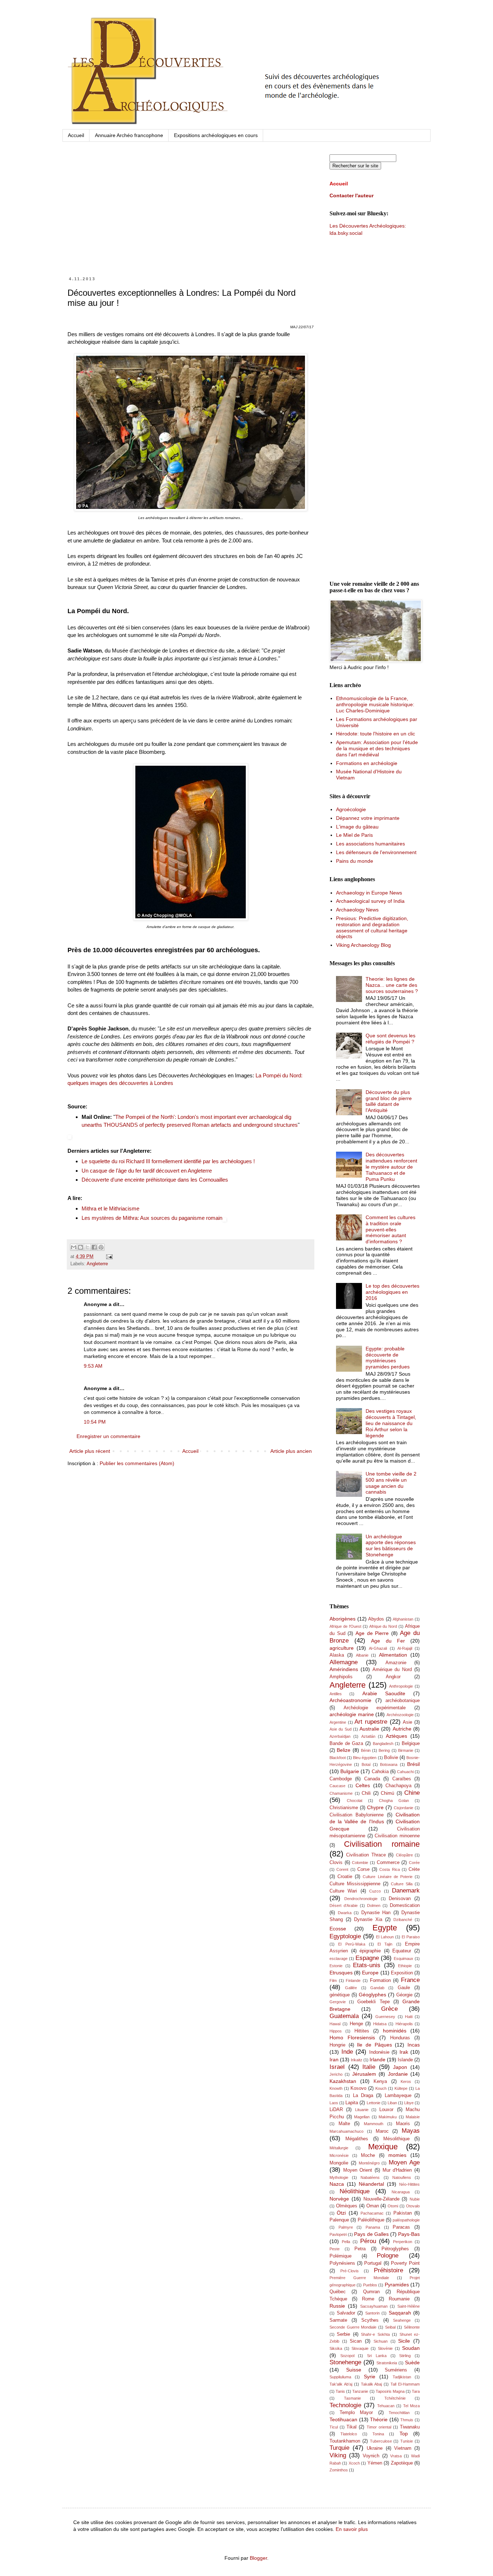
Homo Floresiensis (352, 2037)
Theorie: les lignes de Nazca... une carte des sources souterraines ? (392, 985)
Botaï (366, 1764)
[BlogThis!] (80, 1247)
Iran (334, 2060)
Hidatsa (380, 2024)
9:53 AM (93, 1366)
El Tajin (385, 1944)
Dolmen (374, 1905)
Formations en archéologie (367, 763)
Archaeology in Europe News (369, 893)
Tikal (352, 2427)
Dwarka (345, 1913)
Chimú (387, 1793)
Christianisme (344, 1808)
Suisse (354, 2370)
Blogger (258, 2558)
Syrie (370, 2377)
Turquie (339, 2448)
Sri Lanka (377, 2356)
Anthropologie (401, 1686)
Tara (416, 2391)
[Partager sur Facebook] (94, 1247)
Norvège (339, 2199)
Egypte (385, 1928)
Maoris (403, 2124)
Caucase (337, 1786)
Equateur (402, 1951)
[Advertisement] (191, 216)
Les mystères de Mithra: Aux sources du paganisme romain (152, 1218)
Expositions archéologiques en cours (216, 135)
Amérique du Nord (392, 1670)
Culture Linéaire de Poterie (387, 1877)
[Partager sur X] (87, 1247)
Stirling (405, 2356)
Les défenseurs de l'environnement (376, 852)
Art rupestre (371, 1722)
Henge (356, 2024)
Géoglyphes (372, 1995)
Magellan (362, 2117)
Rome (368, 2299)
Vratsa (396, 2456)
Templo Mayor (356, 2413)
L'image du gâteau (357, 827)
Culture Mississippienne (355, 1884)
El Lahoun (385, 1937)
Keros (406, 2082)
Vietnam (403, 2448)
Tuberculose (381, 2441)
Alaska (337, 1655)
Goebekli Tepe (373, 2002)
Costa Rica (389, 1869)
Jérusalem (364, 2074)
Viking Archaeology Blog (363, 945)
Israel (337, 2067)
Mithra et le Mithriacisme (110, 1208)
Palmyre (346, 2227)
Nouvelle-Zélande (381, 2199)
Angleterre (97, 1264)
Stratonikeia (387, 2363)
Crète (414, 1869)
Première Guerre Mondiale (359, 2278)
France (410, 1980)
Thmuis (407, 2420)
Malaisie (413, 2117)
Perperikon (403, 2242)
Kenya (380, 2082)
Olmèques (347, 2206)
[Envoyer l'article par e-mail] (108, 1257)
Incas (414, 2045)
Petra (360, 2249)
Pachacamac (372, 2213)
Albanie (362, 1655)
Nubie (415, 2199)
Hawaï (335, 2024)
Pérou (368, 2241)
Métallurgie (339, 2148)
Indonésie (379, 2052)
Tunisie (407, 2441)
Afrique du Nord (383, 1626)
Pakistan (403, 2213)
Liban (392, 2103)
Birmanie (406, 1750)
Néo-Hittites (409, 2184)
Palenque (339, 2220)
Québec (338, 2292)
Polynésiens (342, 2263)
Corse (363, 1869)
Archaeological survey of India (370, 901)
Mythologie (339, 2177)
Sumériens (396, 2370)
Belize (344, 1750)
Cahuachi (405, 1772)
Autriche (402, 1729)
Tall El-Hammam (405, 2384)
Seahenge (402, 2320)
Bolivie (391, 1758)
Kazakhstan (343, 2081)
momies (397, 2155)
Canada (372, 1779)
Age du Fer (388, 1641)
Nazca (337, 2184)
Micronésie (339, 2155)
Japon (400, 2067)
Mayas (411, 2131)
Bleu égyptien (365, 1758)
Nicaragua (401, 2192)
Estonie (336, 1966)
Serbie (343, 2334)
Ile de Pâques (374, 2045)
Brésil (413, 1764)
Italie (369, 2067)
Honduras (400, 2038)
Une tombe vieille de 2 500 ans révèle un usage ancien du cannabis (391, 1483)
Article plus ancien (291, 1451)
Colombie (360, 1863)
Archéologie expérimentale (375, 1708)
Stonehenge (345, 2362)
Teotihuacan (343, 2419)
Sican (356, 2341)
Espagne (367, 1958)
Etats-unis (367, 1965)
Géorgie (404, 1995)
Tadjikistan (402, 2377)
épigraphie (370, 1951)
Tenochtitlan (399, 2413)
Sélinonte (412, 2327)
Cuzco (375, 1891)
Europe (370, 1973)
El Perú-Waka (352, 1944)
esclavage (339, 1959)
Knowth (336, 2088)
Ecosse (338, 1929)
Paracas (401, 2227)
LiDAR (336, 2110)
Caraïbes (402, 1779)
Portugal (373, 2263)
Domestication (405, 1905)
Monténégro (369, 2163)
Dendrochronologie (361, 1899)
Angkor (393, 1677)
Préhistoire (389, 2270)
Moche (368, 2155)
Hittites (362, 2031)
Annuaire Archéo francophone (129, 135)
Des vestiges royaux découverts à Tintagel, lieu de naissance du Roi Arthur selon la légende (391, 1423)
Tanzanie (360, 2391)
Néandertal (371, 2184)
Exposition (402, 1973)
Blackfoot (338, 1758)
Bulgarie (350, 1771)
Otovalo (413, 2206)
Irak (404, 2052)
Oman (373, 2206)
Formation (380, 1981)
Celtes (363, 1785)
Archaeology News (357, 910)
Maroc (382, 2131)
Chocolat (355, 1801)
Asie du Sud (341, 1729)
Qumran (371, 2292)
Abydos (376, 1619)
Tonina (378, 2434)
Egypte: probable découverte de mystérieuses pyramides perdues (388, 1358)
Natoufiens (402, 2177)
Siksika (336, 2348)
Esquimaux (403, 1959)
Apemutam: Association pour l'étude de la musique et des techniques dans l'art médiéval (377, 748)
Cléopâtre (404, 1855)
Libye (409, 2103)
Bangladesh (383, 1744)
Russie (337, 2306)
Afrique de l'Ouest (345, 1626)
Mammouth (374, 2124)
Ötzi (341, 2213)
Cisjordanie (403, 1808)
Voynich (371, 2456)
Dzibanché (403, 1920)
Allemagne (344, 1662)
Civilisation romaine (382, 1844)
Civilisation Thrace (366, 1855)
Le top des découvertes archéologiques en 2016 (392, 1292)
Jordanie (398, 2074)
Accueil (76, 135)
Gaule (404, 1988)
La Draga (363, 2096)
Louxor (386, 2110)
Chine (412, 1793)
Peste (335, 2249)
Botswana (389, 1764)
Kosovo (358, 2088)
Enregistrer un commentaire (108, 1436)
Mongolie (339, 2163)
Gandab (377, 1988)
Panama (373, 2227)
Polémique (341, 2256)
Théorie (379, 2419)
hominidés (395, 2031)
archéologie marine (352, 1714)
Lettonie (374, 2103)
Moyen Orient (358, 2170)
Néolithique (355, 2191)
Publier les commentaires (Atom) (137, 1463)
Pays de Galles (371, 2234)
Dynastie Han (376, 1913)
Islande (405, 2060)
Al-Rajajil (405, 1648)
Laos (334, 2103)
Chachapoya (398, 1786)
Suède (412, 2362)
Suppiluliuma (340, 2377)
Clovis (336, 1863)
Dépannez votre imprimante (368, 818)
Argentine (338, 1722)
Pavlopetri (338, 2234)
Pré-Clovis (350, 2271)
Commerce (388, 1863)
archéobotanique (403, 1701)
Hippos (336, 2031)
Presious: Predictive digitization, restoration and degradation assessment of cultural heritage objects (372, 927)
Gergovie (338, 2002)
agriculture (342, 1648)
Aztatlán (368, 1736)
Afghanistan (403, 1619)
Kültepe (401, 2088)
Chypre (375, 1807)
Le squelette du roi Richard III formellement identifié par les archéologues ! (168, 1161)
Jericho (336, 2074)
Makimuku (388, 2117)
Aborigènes (343, 1619)
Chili (366, 1793)
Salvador (346, 2313)
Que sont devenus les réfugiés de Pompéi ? (391, 1039)
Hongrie (337, 2045)
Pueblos (370, 2285)
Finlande (353, 1981)
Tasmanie (352, 2398)
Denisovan (400, 1899)
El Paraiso (411, 1937)
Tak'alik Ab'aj (341, 2384)
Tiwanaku (410, 2427)
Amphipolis (341, 1677)
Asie (407, 1722)
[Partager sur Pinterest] (101, 1247)
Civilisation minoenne (397, 1836)
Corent (342, 1869)
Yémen (375, 2463)
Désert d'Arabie (344, 1905)
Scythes (370, 2320)
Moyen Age (404, 2162)
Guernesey (385, 2017)
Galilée (351, 1988)
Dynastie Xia (368, 1920)
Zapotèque (402, 2463)
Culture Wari (343, 1891)
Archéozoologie (400, 1715)
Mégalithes (357, 2139)
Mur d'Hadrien (397, 2170)
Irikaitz (357, 2060)
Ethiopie (405, 1966)
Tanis (340, 2391)
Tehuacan (386, 2406)
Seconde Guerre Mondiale (353, 2327)
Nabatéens (370, 2177)
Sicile (404, 2341)
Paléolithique (371, 2220)
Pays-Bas (409, 2234)
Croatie (345, 1877)
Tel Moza (411, 2406)
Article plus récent (90, 1451)
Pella (346, 2242)
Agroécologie (351, 809)
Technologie (345, 2405)
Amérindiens (344, 1669)
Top (404, 2434)
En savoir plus (352, 2529)
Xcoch (354, 2463)
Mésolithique (396, 2139)
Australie (369, 1729)
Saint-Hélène (409, 2306)
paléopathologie (406, 2220)
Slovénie (385, 2348)
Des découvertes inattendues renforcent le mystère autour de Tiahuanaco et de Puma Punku (391, 1167)
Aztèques (396, 1736)
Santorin (372, 2313)
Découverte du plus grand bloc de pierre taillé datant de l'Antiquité (389, 1101)
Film (333, 1981)
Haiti (409, 2017)
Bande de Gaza (346, 1744)
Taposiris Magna (390, 2391)
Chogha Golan (394, 1801)
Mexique (383, 2147)
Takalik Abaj (372, 2384)
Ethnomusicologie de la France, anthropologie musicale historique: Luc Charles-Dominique (375, 704)
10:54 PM (95, 1422)
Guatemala (344, 2016)
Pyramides (397, 2285)
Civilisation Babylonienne (357, 1815)
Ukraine (375, 2448)
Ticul (334, 2427)
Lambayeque (398, 2096)
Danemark (406, 1891)
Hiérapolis (404, 2024)
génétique (340, 1995)
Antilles (336, 1694)
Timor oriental (379, 2427)
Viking (338, 2455)
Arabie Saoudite (384, 1693)
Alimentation (393, 1655)
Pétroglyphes (395, 2249)
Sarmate (338, 2320)
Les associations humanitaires (370, 844)
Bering (384, 1750)
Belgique (411, 1744)
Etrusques (341, 1973)
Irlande (378, 2060)
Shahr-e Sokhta (375, 2334)
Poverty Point (405, 2263)
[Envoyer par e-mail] (74, 1247)
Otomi (393, 2206)
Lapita (352, 2103)
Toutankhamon (345, 2441)
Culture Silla (402, 1884)
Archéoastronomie (350, 1700)
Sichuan (381, 2341)
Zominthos (339, 2470)
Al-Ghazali (378, 1648)
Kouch (381, 2088)
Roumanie (399, 2299)
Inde (347, 2052)
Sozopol (347, 2356)
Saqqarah (400, 2313)
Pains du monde (355, 861)
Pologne (388, 2256)
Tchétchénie (395, 2398)
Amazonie (396, 1663)
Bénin (366, 1750)
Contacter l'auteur (352, 195)
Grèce (389, 2009)
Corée (414, 1863)
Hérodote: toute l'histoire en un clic (376, 734)
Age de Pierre (372, 1633)
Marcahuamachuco (346, 2131)
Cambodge (341, 1779)
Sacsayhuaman (374, 2306)
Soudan (411, 2348)
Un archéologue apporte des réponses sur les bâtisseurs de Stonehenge (391, 1546)
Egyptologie (345, 1936)
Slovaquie (360, 2348)
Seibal (390, 2327)
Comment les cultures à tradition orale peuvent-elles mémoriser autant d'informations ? (391, 1229)
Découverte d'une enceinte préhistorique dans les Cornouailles (155, 1180)
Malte (344, 2124)
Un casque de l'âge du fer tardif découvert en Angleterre (147, 1171)
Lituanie (362, 2110)
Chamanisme (341, 1793)
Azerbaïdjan (340, 1736)
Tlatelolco (349, 2434)
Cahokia (380, 1772)
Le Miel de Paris (354, 835)
